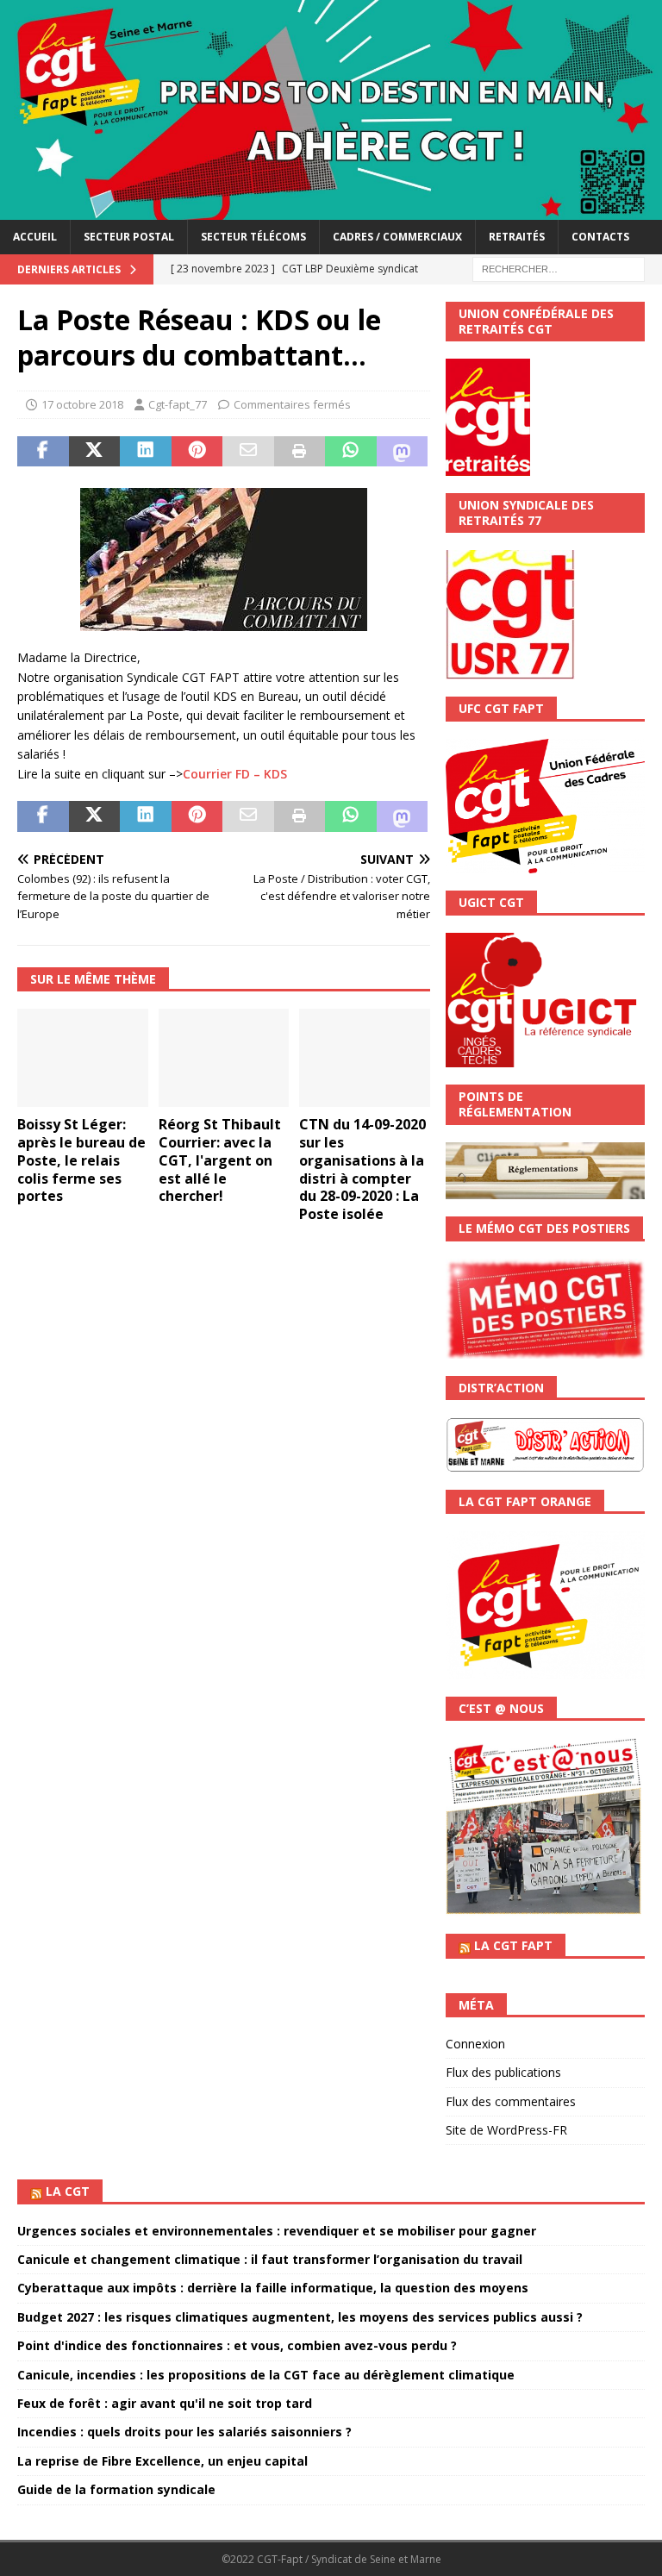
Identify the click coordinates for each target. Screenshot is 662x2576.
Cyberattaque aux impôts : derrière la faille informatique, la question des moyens (273, 2288)
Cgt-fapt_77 (178, 404)
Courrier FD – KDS (235, 774)
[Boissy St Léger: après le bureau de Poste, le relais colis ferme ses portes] (83, 1058)
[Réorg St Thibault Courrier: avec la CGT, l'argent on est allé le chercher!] (224, 1058)
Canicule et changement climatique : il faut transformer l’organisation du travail (270, 2259)
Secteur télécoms (253, 237)
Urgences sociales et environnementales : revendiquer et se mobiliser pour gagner (277, 2231)
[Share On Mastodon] (403, 452)
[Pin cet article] (197, 452)
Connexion (475, 2044)
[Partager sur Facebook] (43, 452)
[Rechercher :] (559, 268)
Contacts (600, 237)
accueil (35, 237)
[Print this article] (300, 452)
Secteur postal (129, 237)
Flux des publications (503, 2072)
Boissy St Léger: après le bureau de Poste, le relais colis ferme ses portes (81, 1160)
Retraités (517, 237)
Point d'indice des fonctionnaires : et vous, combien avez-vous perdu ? (237, 2345)
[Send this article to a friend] (248, 452)
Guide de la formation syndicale (116, 2489)
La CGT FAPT (513, 1945)
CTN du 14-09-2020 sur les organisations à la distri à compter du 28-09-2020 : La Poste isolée (362, 1169)
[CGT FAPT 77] (331, 210)
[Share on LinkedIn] (146, 452)
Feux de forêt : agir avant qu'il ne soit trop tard (165, 2403)
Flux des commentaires (511, 2101)
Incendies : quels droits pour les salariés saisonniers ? (184, 2432)
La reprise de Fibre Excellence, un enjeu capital (162, 2461)
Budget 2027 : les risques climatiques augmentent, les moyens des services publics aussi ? (300, 2317)
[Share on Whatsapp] (351, 452)
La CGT (68, 2191)
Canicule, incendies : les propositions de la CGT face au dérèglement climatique (266, 2375)
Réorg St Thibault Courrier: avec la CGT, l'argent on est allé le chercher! (220, 1160)
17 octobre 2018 (82, 404)
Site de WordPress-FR (506, 2130)
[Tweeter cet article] (95, 452)
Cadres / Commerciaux (397, 237)
